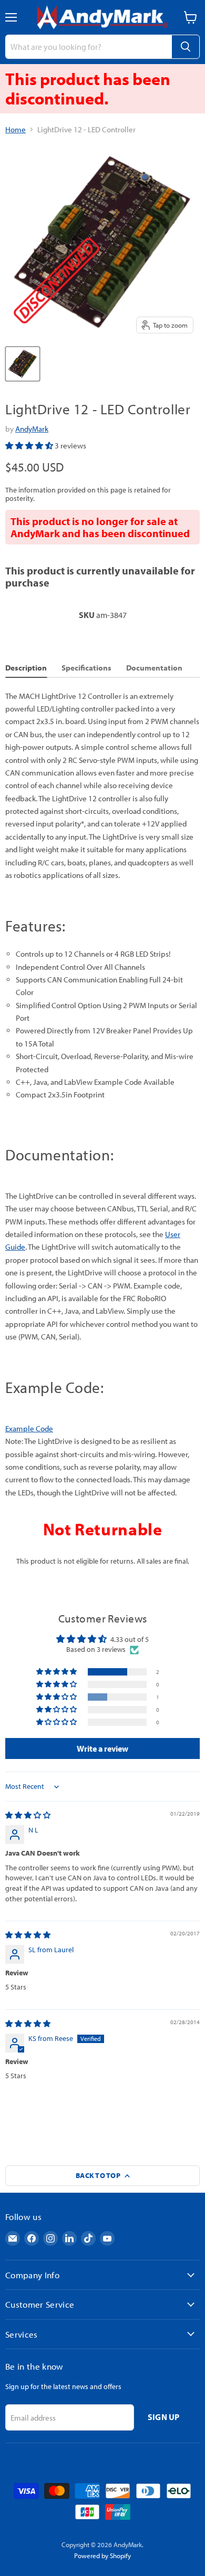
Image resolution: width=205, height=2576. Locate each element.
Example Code (29, 1428)
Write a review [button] (102, 1748)
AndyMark (32, 429)
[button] (30, 446)
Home (16, 129)
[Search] (186, 47)
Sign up (164, 2417)
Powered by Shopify (102, 2556)
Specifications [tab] (86, 668)
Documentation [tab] (154, 668)
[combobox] (88, 47)
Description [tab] (26, 668)
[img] (28, 1815)
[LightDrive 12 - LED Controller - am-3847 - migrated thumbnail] (23, 364)
